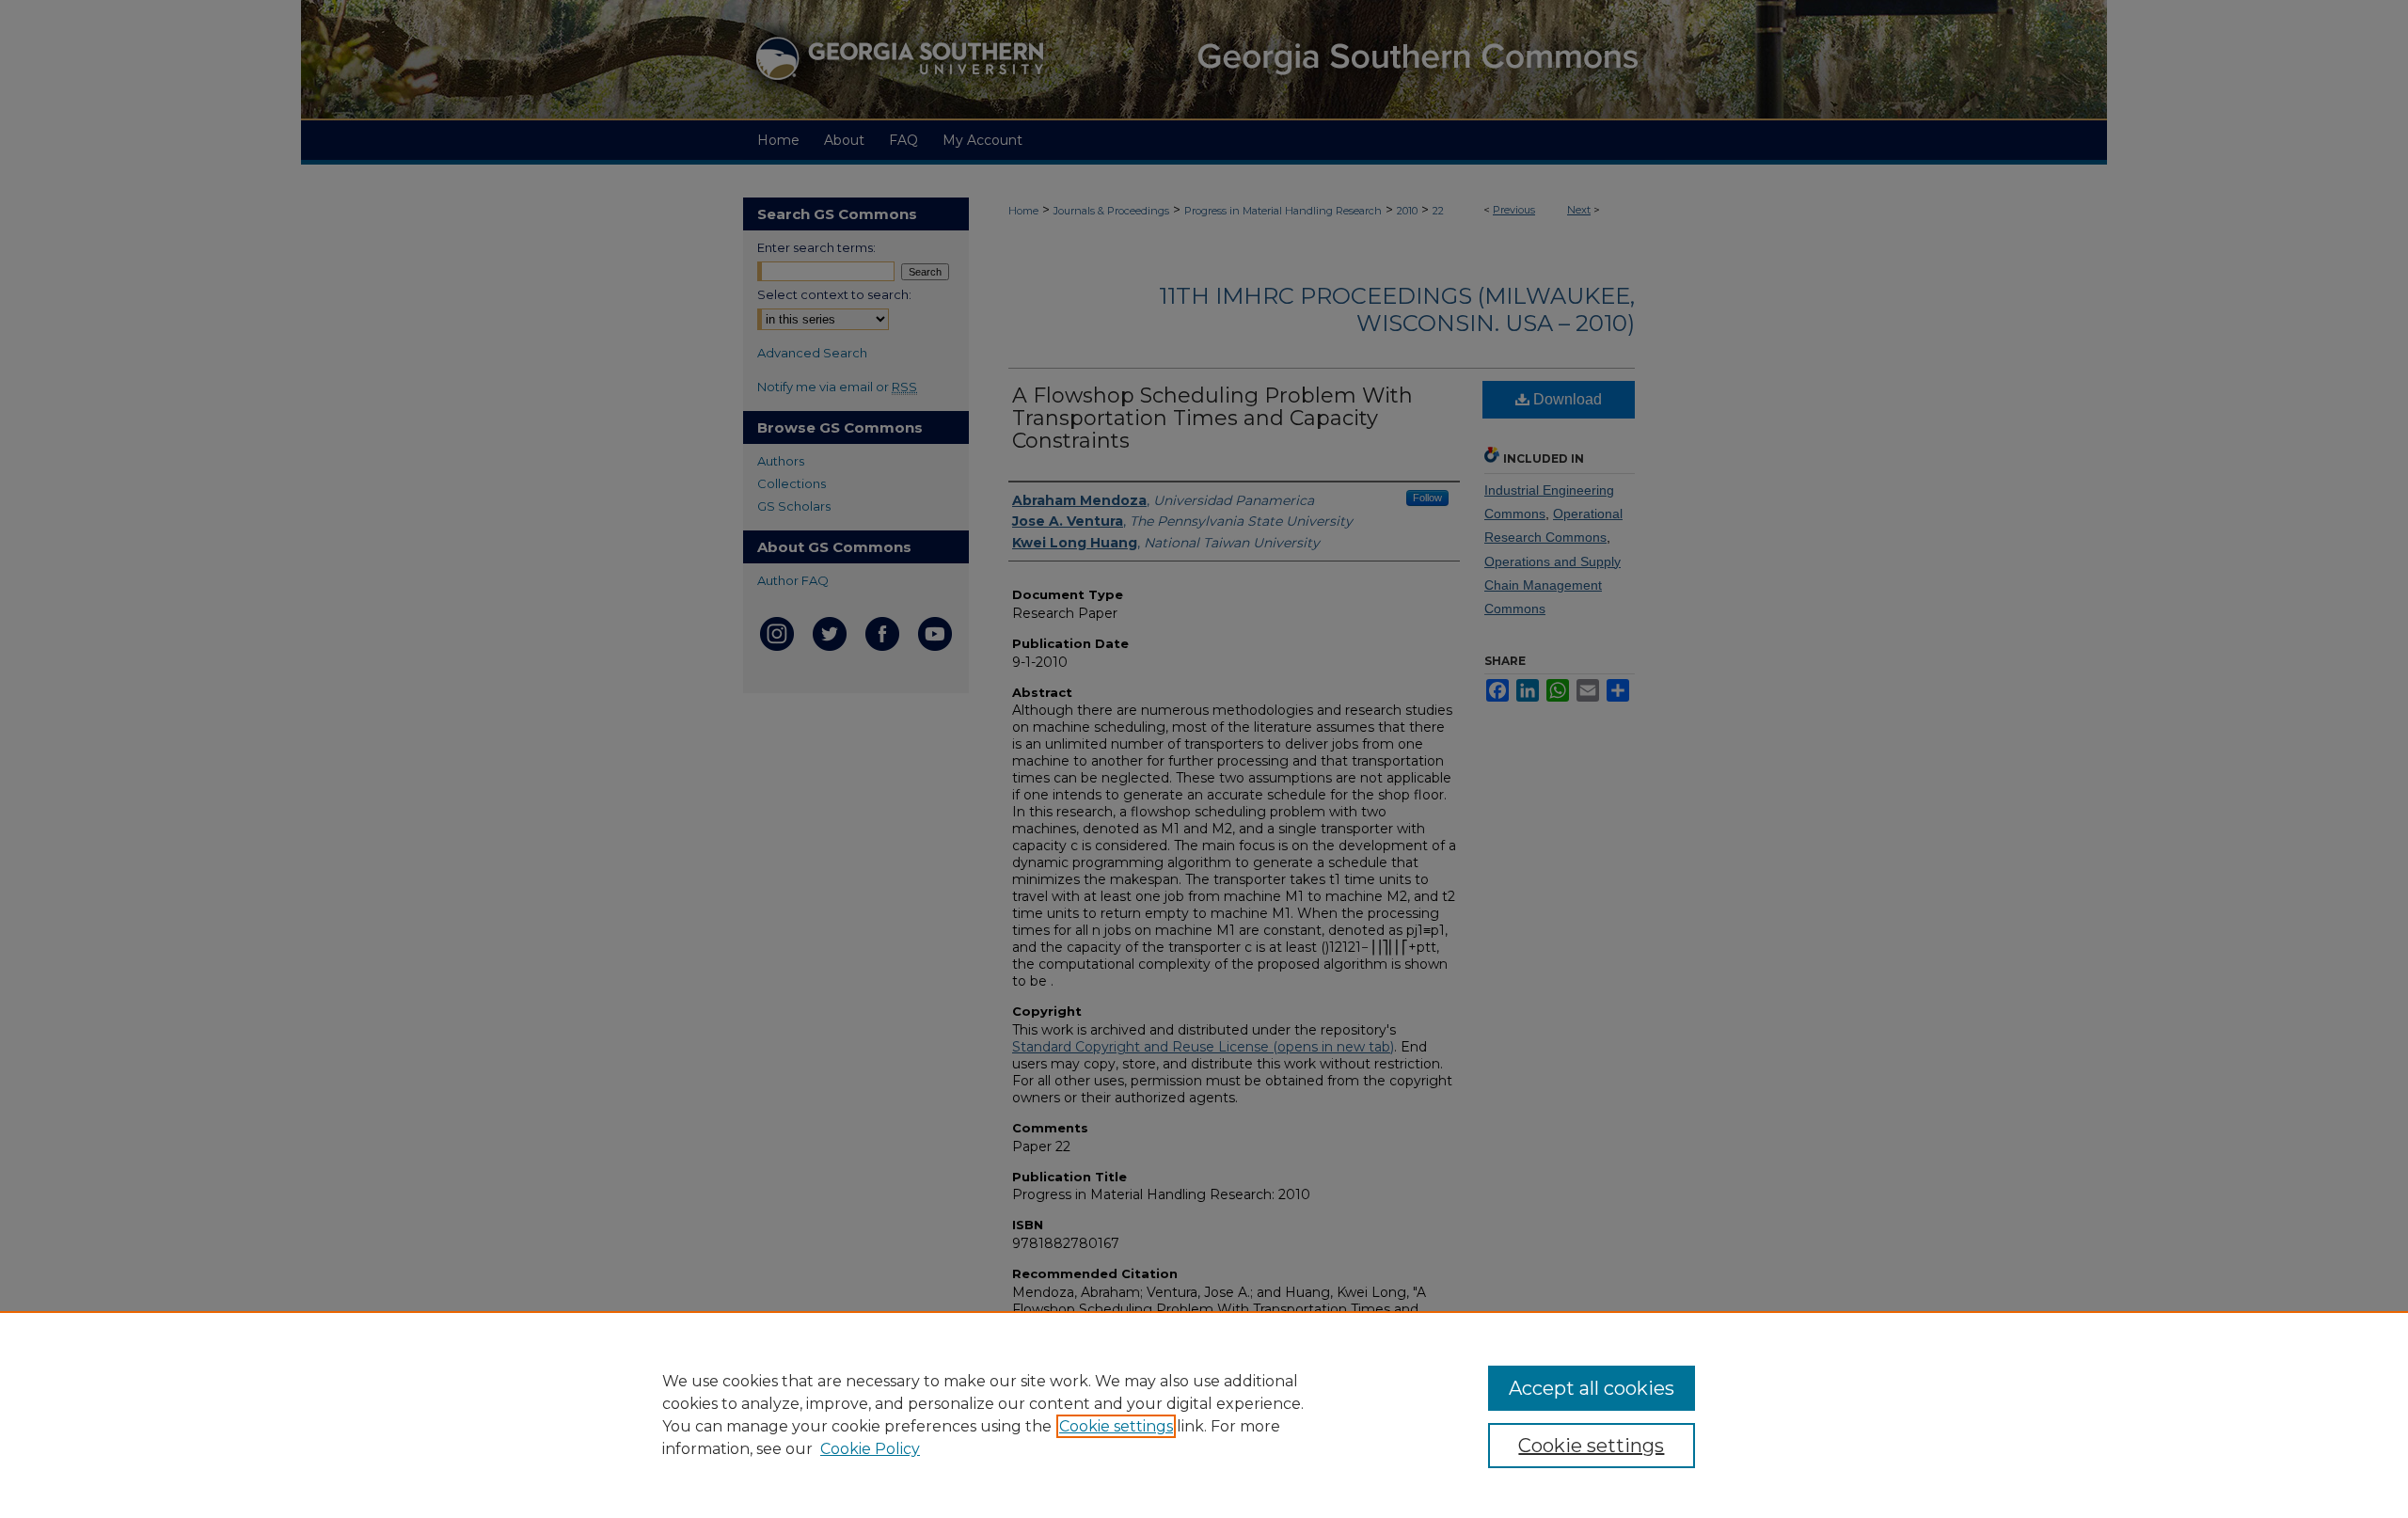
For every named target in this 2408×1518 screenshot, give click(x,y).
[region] (1204, 1415)
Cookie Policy (870, 1449)
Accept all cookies (1592, 1388)
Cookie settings (1116, 1426)
